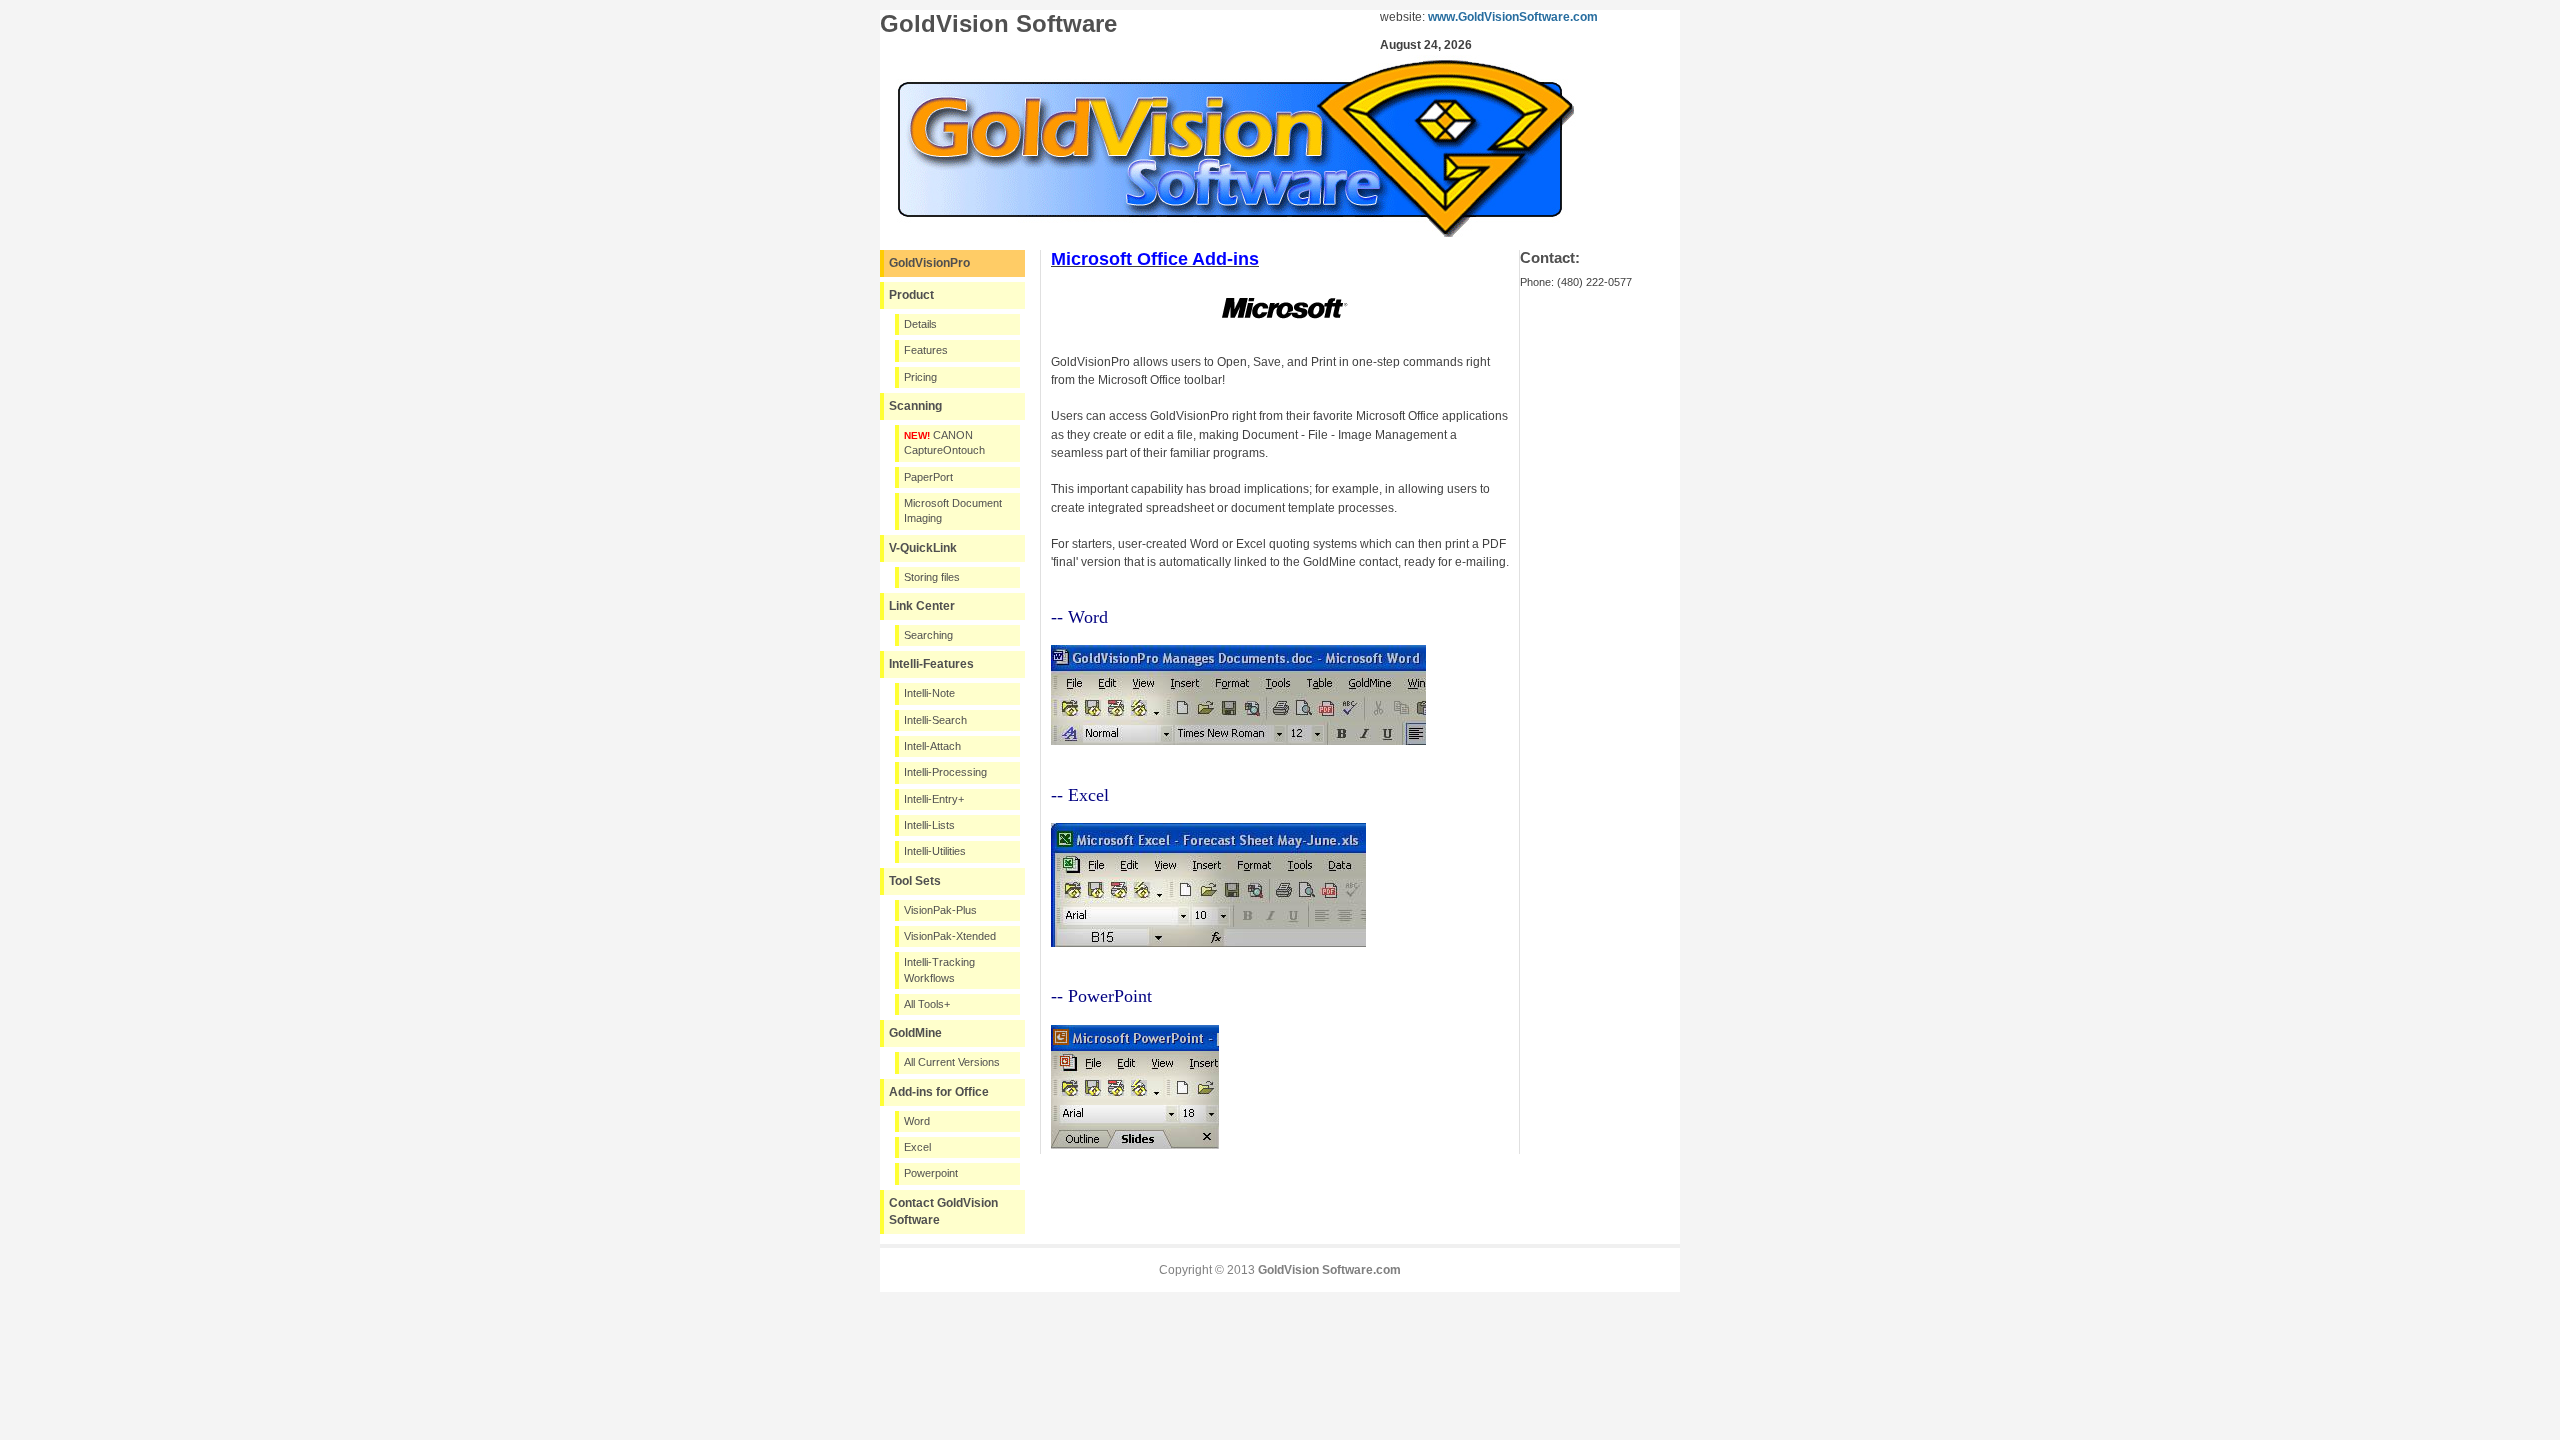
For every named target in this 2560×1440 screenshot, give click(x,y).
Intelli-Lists (929, 825)
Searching (928, 635)
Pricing (920, 377)
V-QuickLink (923, 548)
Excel (917, 1147)
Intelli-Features (931, 664)
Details (920, 324)
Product (911, 295)
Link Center (922, 606)
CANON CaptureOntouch (944, 442)
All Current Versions (952, 1062)
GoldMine (915, 1033)
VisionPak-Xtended (950, 936)
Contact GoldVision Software (943, 1211)
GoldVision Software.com (1329, 1270)
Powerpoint (931, 1173)
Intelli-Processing (945, 772)
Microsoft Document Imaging (953, 510)
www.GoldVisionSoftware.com (1513, 17)
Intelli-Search (935, 720)
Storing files (932, 577)
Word (917, 1121)
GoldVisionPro (929, 263)
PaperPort (928, 477)
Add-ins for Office (939, 1092)
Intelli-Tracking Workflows (939, 969)
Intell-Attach (932, 746)
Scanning (915, 406)
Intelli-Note (929, 693)
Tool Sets (915, 881)
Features (926, 350)
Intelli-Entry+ (934, 799)
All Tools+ (927, 1004)
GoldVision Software (998, 23)
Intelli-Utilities (935, 851)
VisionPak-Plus (940, 910)
